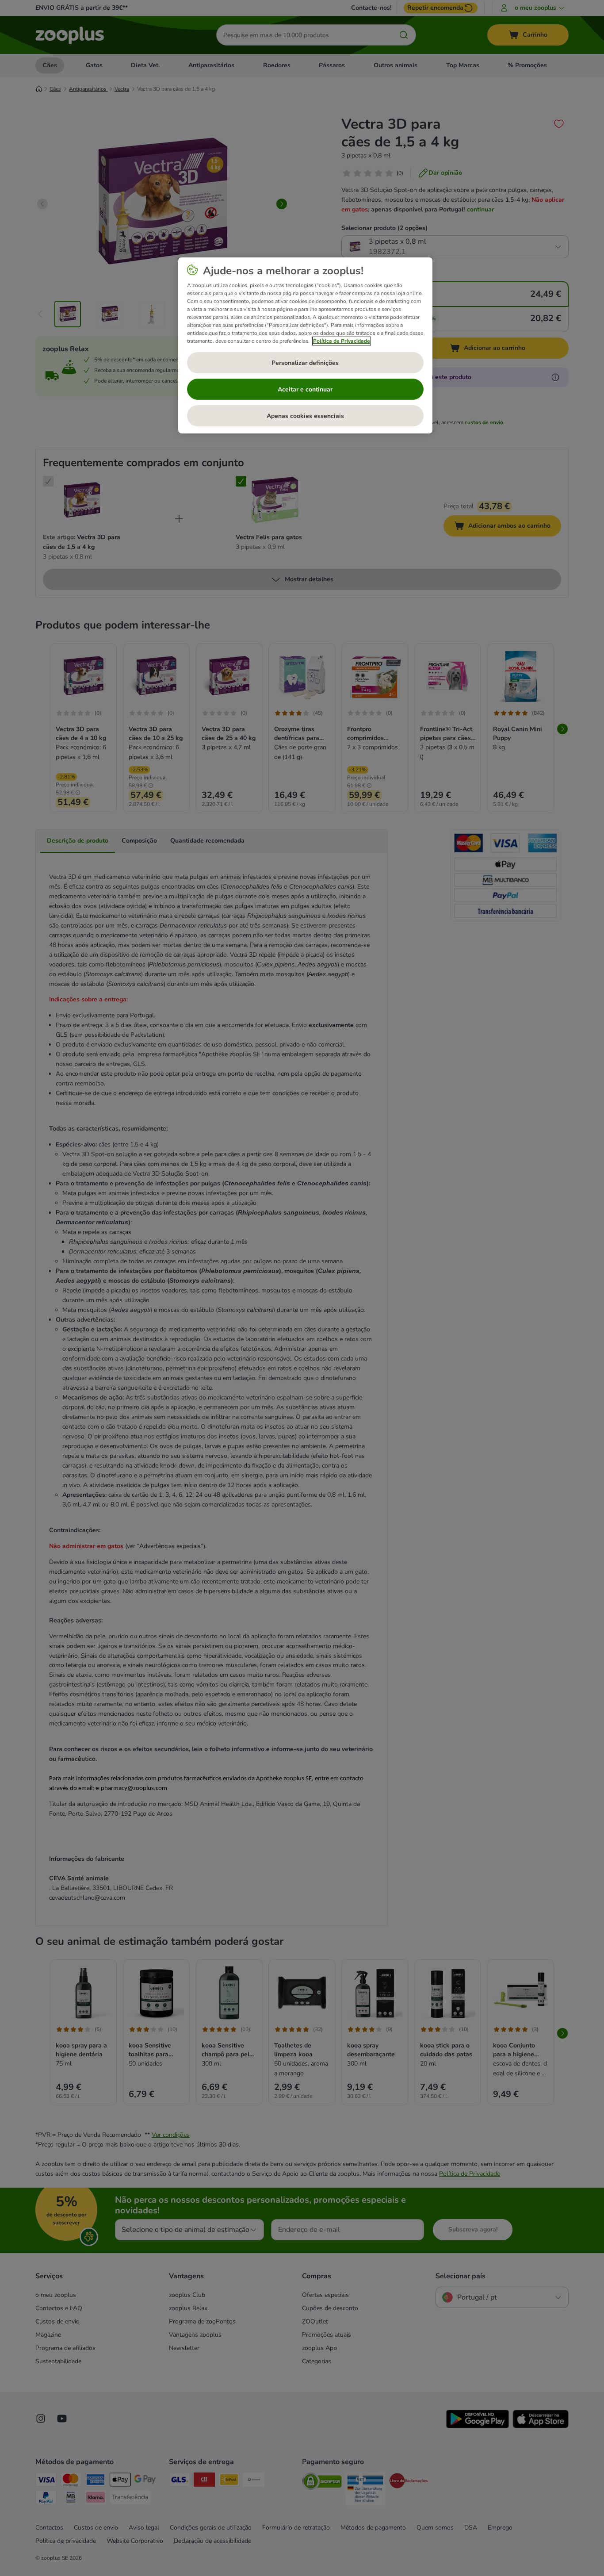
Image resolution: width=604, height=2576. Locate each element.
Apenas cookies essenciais (305, 416)
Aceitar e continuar (305, 389)
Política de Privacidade (342, 341)
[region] (305, 345)
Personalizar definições (305, 363)
